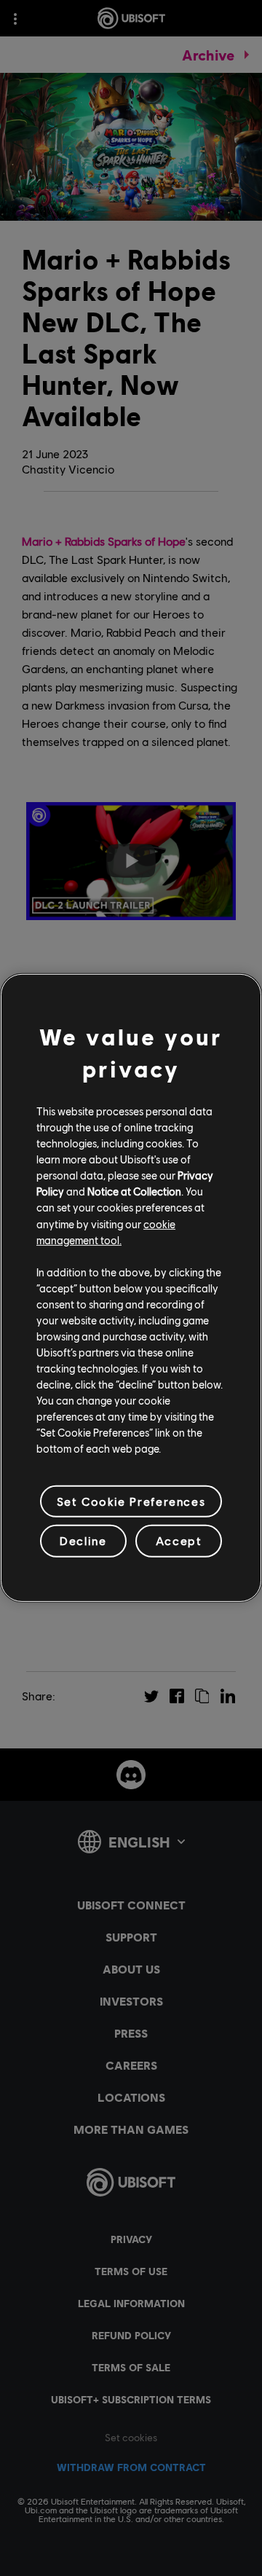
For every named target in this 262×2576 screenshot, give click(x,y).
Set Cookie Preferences (131, 1501)
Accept (179, 1540)
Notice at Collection (134, 1191)
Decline (83, 1540)
